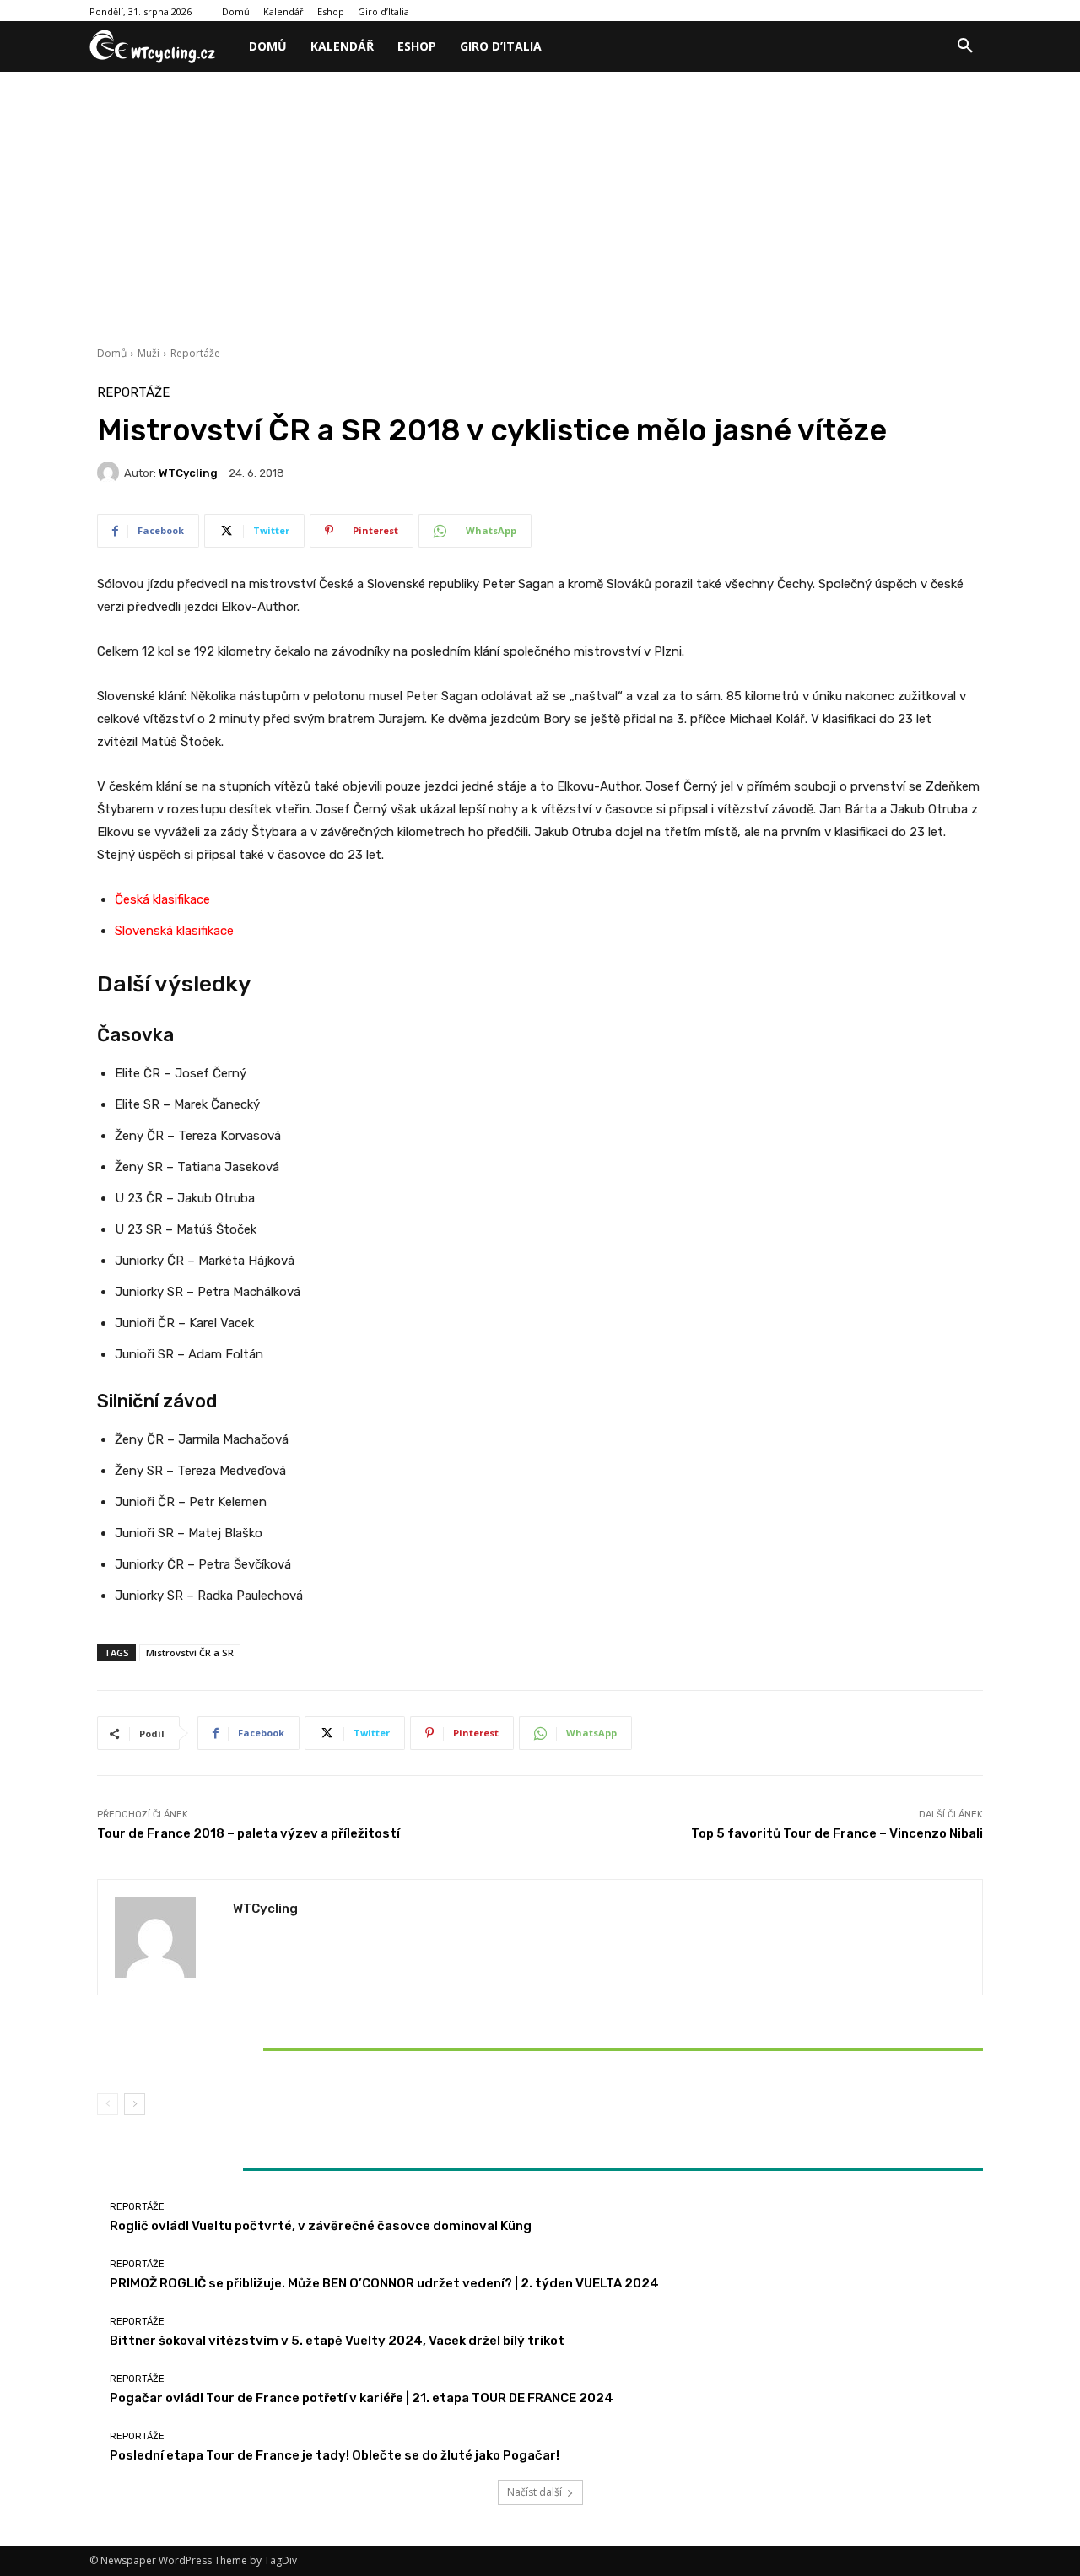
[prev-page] (108, 2104)
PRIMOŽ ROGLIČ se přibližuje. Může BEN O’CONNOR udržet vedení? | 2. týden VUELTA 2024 (384, 2283)
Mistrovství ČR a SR (190, 1653)
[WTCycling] (111, 473)
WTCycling (188, 473)
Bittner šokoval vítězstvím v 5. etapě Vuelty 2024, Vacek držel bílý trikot (243, 2049)
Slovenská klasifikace (174, 931)
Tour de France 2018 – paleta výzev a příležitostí (248, 1833)
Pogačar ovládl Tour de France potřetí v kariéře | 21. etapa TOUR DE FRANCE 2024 (362, 2398)
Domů (112, 353)
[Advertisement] (540, 198)
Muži (148, 353)
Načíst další (535, 2492)
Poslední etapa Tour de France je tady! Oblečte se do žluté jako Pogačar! (335, 2455)
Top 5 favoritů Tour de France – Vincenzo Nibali (837, 1833)
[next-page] (135, 2104)
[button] (965, 46)
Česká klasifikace (162, 899)
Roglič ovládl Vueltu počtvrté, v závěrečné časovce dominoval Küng (321, 2226)
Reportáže (195, 353)
